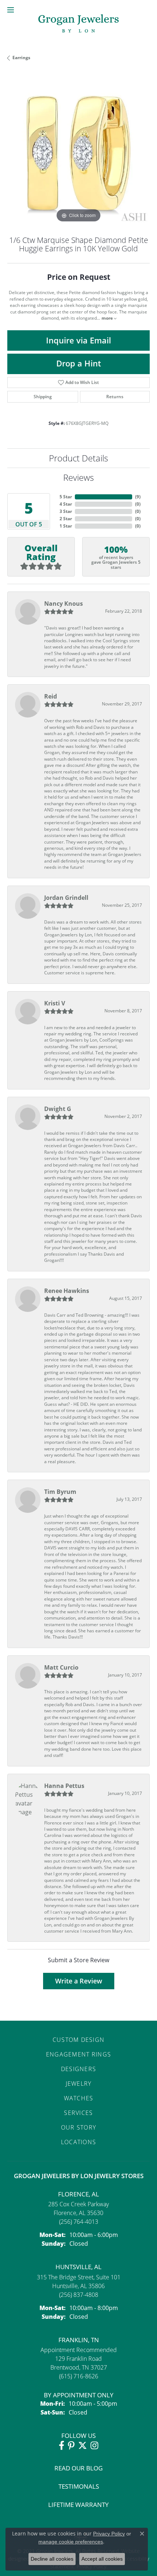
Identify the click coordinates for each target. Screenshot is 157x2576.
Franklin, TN (79, 2340)
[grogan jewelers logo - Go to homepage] (78, 24)
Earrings (21, 58)
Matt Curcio (61, 1667)
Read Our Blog (78, 2468)
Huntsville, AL (78, 2267)
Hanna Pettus (64, 1786)
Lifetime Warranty (78, 2505)
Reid (51, 696)
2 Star (66, 519)
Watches (79, 2098)
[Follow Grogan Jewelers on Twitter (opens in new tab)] (83, 2446)
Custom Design (79, 2040)
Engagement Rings (78, 2054)
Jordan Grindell (66, 898)
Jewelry (79, 2083)
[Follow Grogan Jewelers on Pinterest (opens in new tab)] (71, 2446)
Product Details (78, 458)
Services (78, 2113)
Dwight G (58, 1109)
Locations (79, 2142)
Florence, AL (78, 2194)
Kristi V (55, 1003)
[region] (78, 153)
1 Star (66, 526)
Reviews (78, 477)
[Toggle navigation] (11, 10)
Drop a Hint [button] (79, 363)
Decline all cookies (52, 2559)
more (108, 318)
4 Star (66, 504)
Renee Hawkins (67, 1291)
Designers (79, 2069)
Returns (115, 397)
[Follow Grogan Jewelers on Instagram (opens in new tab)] (94, 2446)
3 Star (66, 511)
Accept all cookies (102, 2559)
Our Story (79, 2127)
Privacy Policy (109, 2534)
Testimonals (79, 2486)
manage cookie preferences (71, 2542)
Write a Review (79, 1981)
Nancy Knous (64, 604)
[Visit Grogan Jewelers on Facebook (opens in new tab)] (62, 2446)
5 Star (66, 497)
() (138, 497)
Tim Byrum (60, 1492)
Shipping (43, 397)
